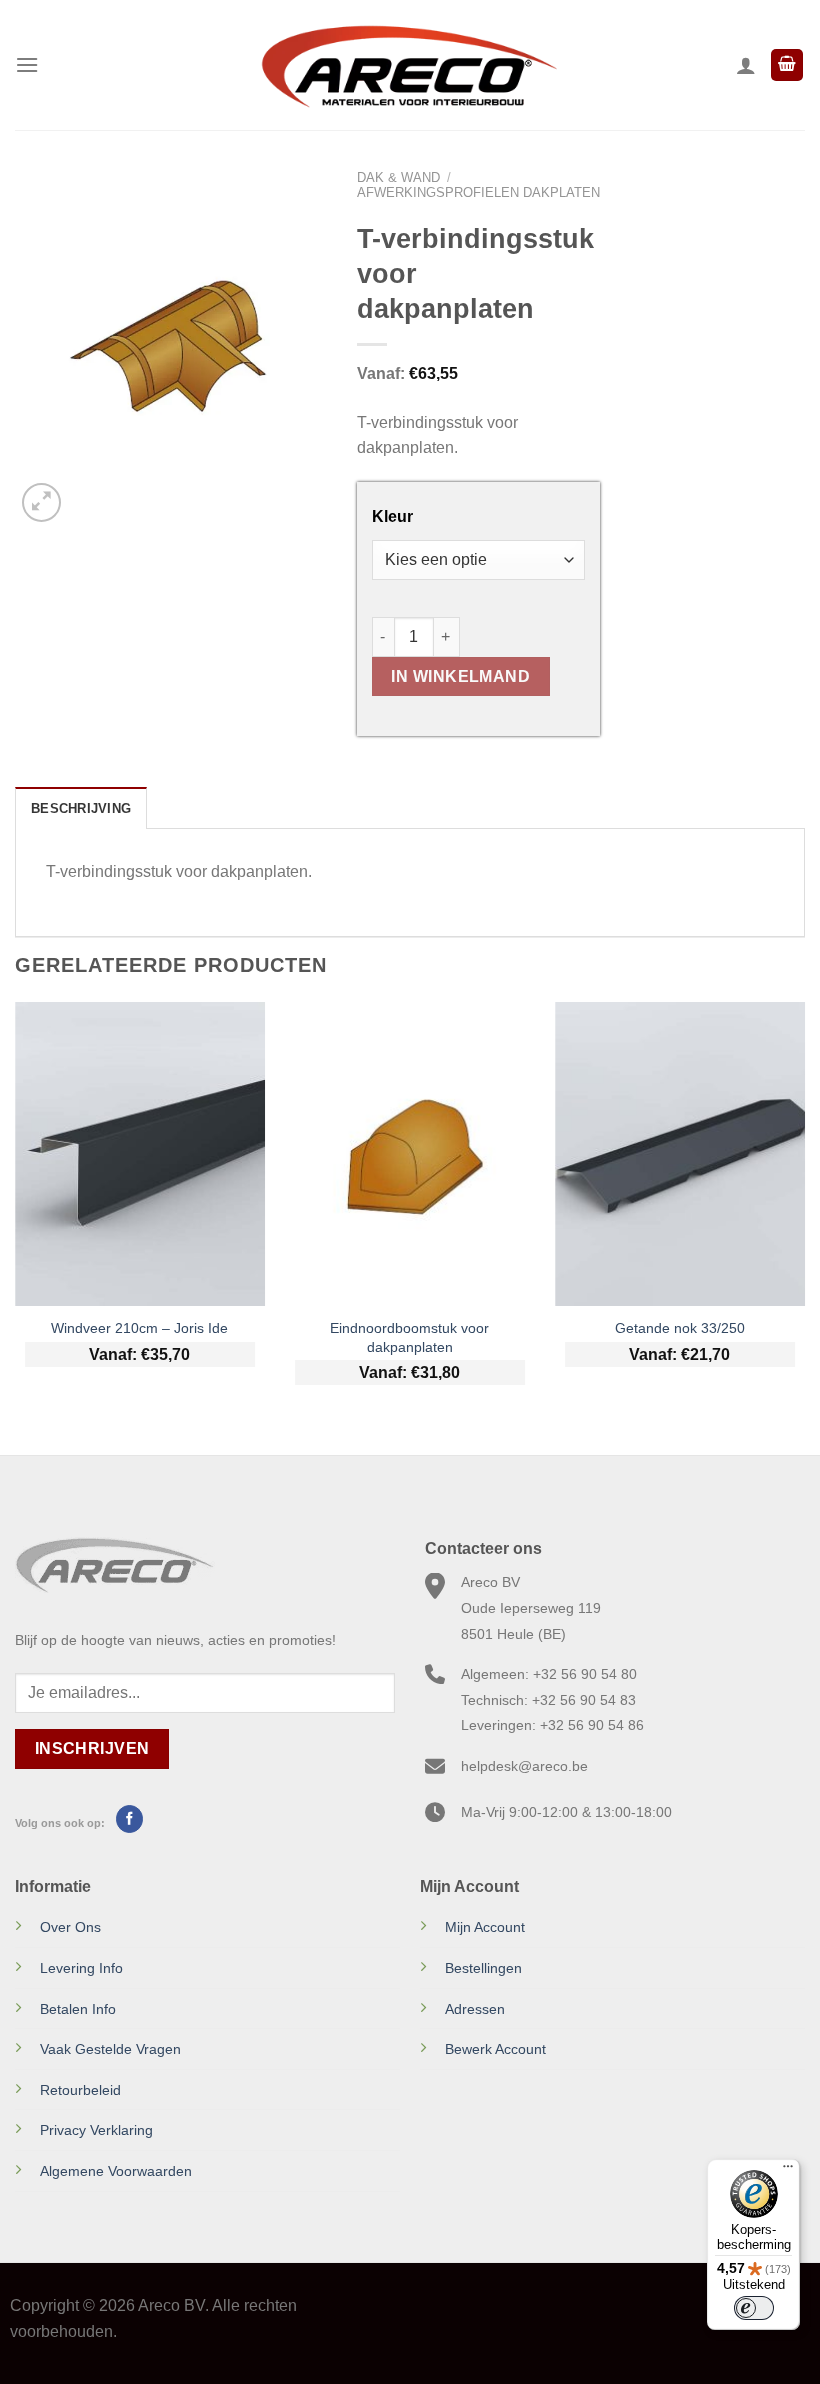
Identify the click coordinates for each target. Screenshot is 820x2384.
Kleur (392, 517)
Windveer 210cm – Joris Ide (139, 1328)
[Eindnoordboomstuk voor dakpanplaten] (410, 1154)
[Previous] (16, 1211)
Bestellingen (483, 1968)
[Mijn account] (746, 65)
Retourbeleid (80, 2090)
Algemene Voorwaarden (116, 2171)
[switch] (754, 2308)
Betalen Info (78, 2009)
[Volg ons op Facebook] (129, 1819)
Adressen (475, 2009)
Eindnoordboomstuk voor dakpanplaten (409, 1337)
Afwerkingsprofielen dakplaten (478, 192)
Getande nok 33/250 (680, 1328)
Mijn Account (485, 1927)
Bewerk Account (495, 2049)
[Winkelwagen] (787, 65)
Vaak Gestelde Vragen (110, 2049)
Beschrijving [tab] (81, 808)
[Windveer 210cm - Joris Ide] (140, 1154)
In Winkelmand (460, 676)
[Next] (804, 1211)
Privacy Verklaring (96, 2130)
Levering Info (81, 1968)
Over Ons (70, 1927)
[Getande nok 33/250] (680, 1154)
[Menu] (27, 64)
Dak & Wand (398, 177)
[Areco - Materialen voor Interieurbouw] (410, 65)
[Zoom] (41, 502)
